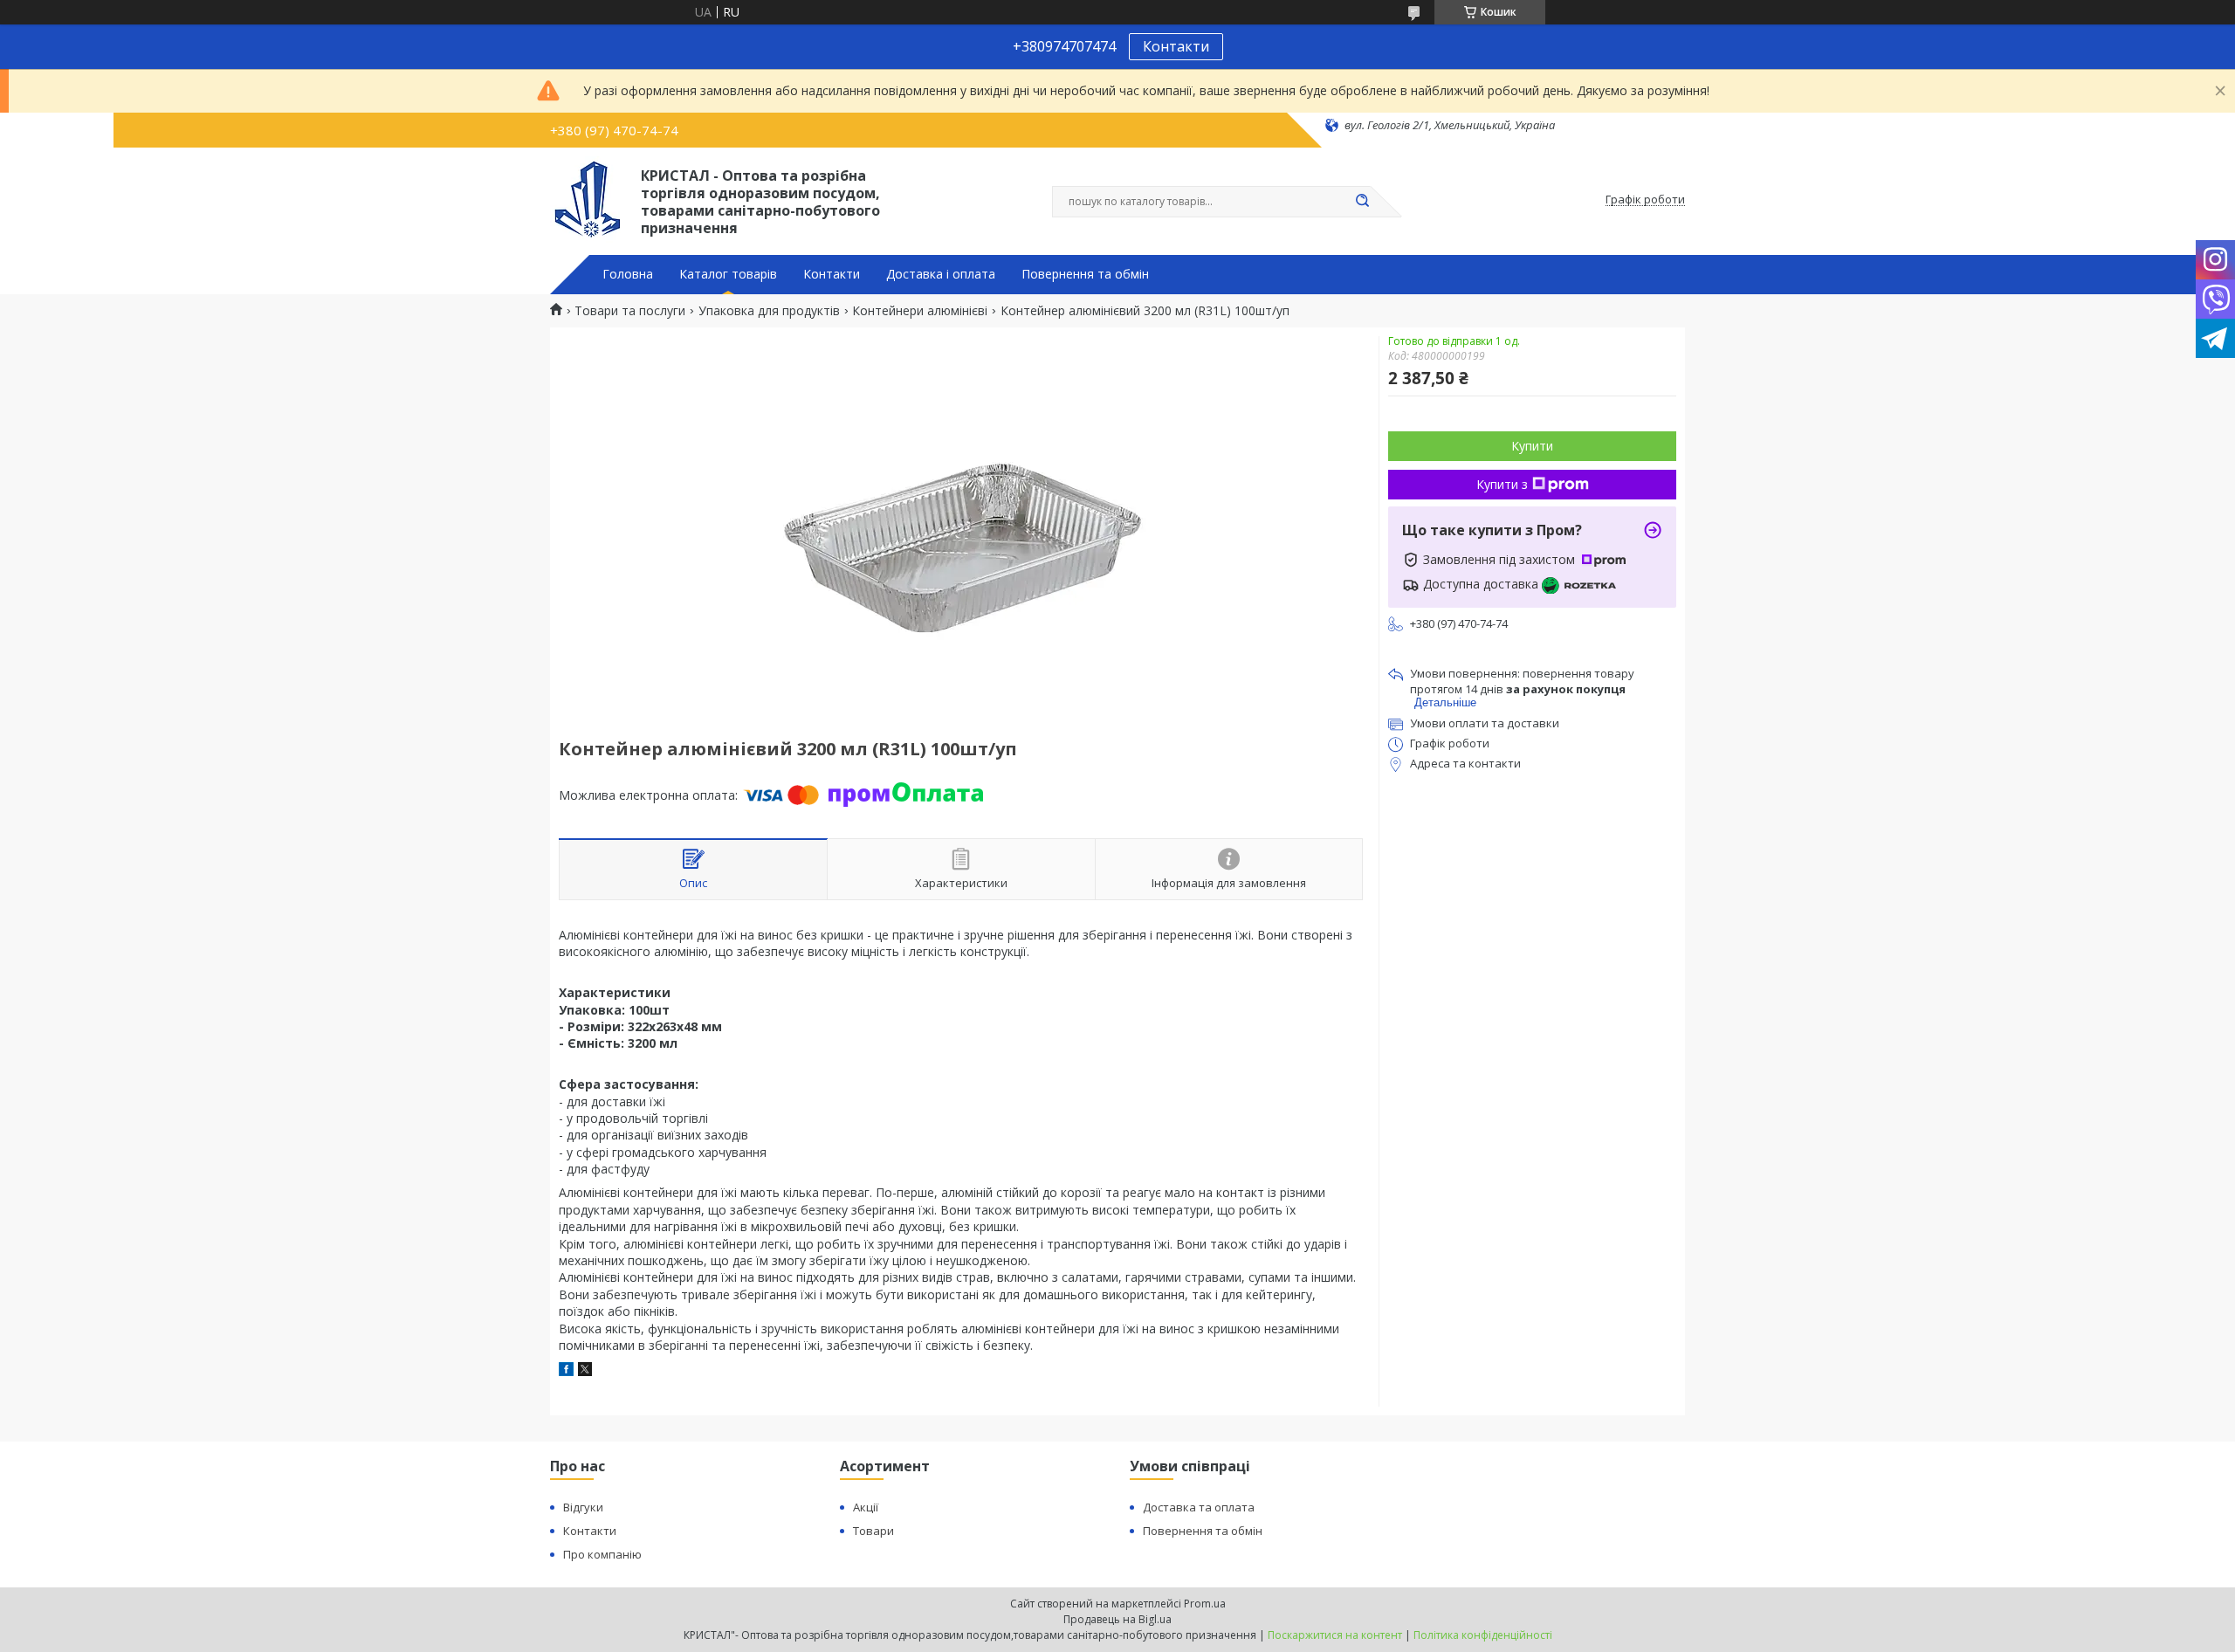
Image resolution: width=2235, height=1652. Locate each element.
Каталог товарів (728, 274)
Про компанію (602, 1554)
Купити (1532, 446)
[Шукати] (1362, 202)
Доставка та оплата (1199, 1507)
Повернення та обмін (1085, 274)
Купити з (1502, 484)
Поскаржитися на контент (1335, 1635)
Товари (873, 1531)
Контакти (1176, 46)
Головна (628, 274)
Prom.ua (1205, 1604)
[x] (585, 1371)
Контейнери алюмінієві (920, 311)
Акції (866, 1507)
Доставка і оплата (941, 274)
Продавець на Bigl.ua (1117, 1619)
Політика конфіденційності (1483, 1635)
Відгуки (583, 1507)
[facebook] (566, 1371)
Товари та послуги (630, 311)
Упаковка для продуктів (769, 311)
